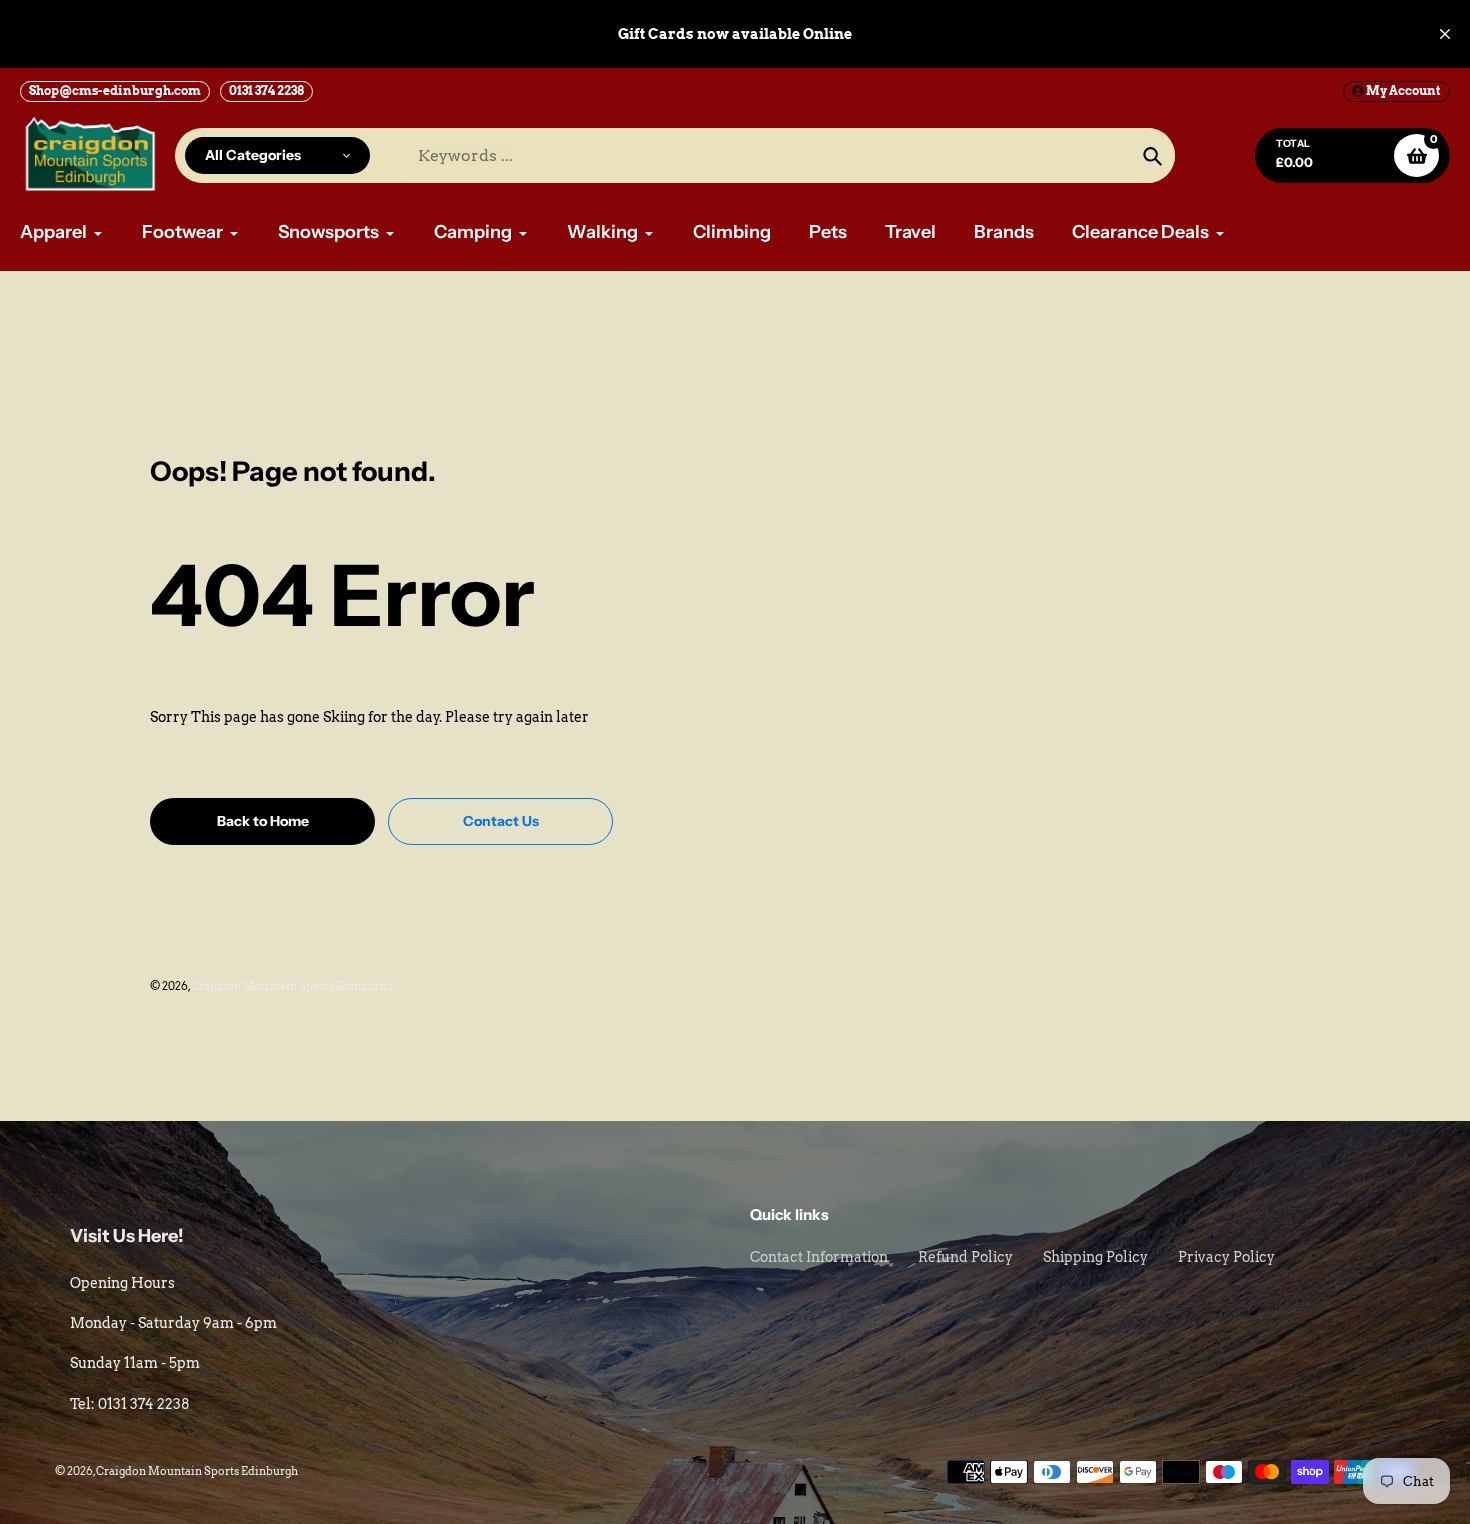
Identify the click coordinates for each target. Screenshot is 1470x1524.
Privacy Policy (1226, 1257)
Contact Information (819, 1257)
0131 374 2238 (266, 90)
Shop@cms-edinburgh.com (115, 90)
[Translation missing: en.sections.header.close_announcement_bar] (1445, 34)
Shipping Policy (1095, 1257)
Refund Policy (965, 1257)
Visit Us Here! (127, 1236)
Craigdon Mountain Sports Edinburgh (292, 986)
